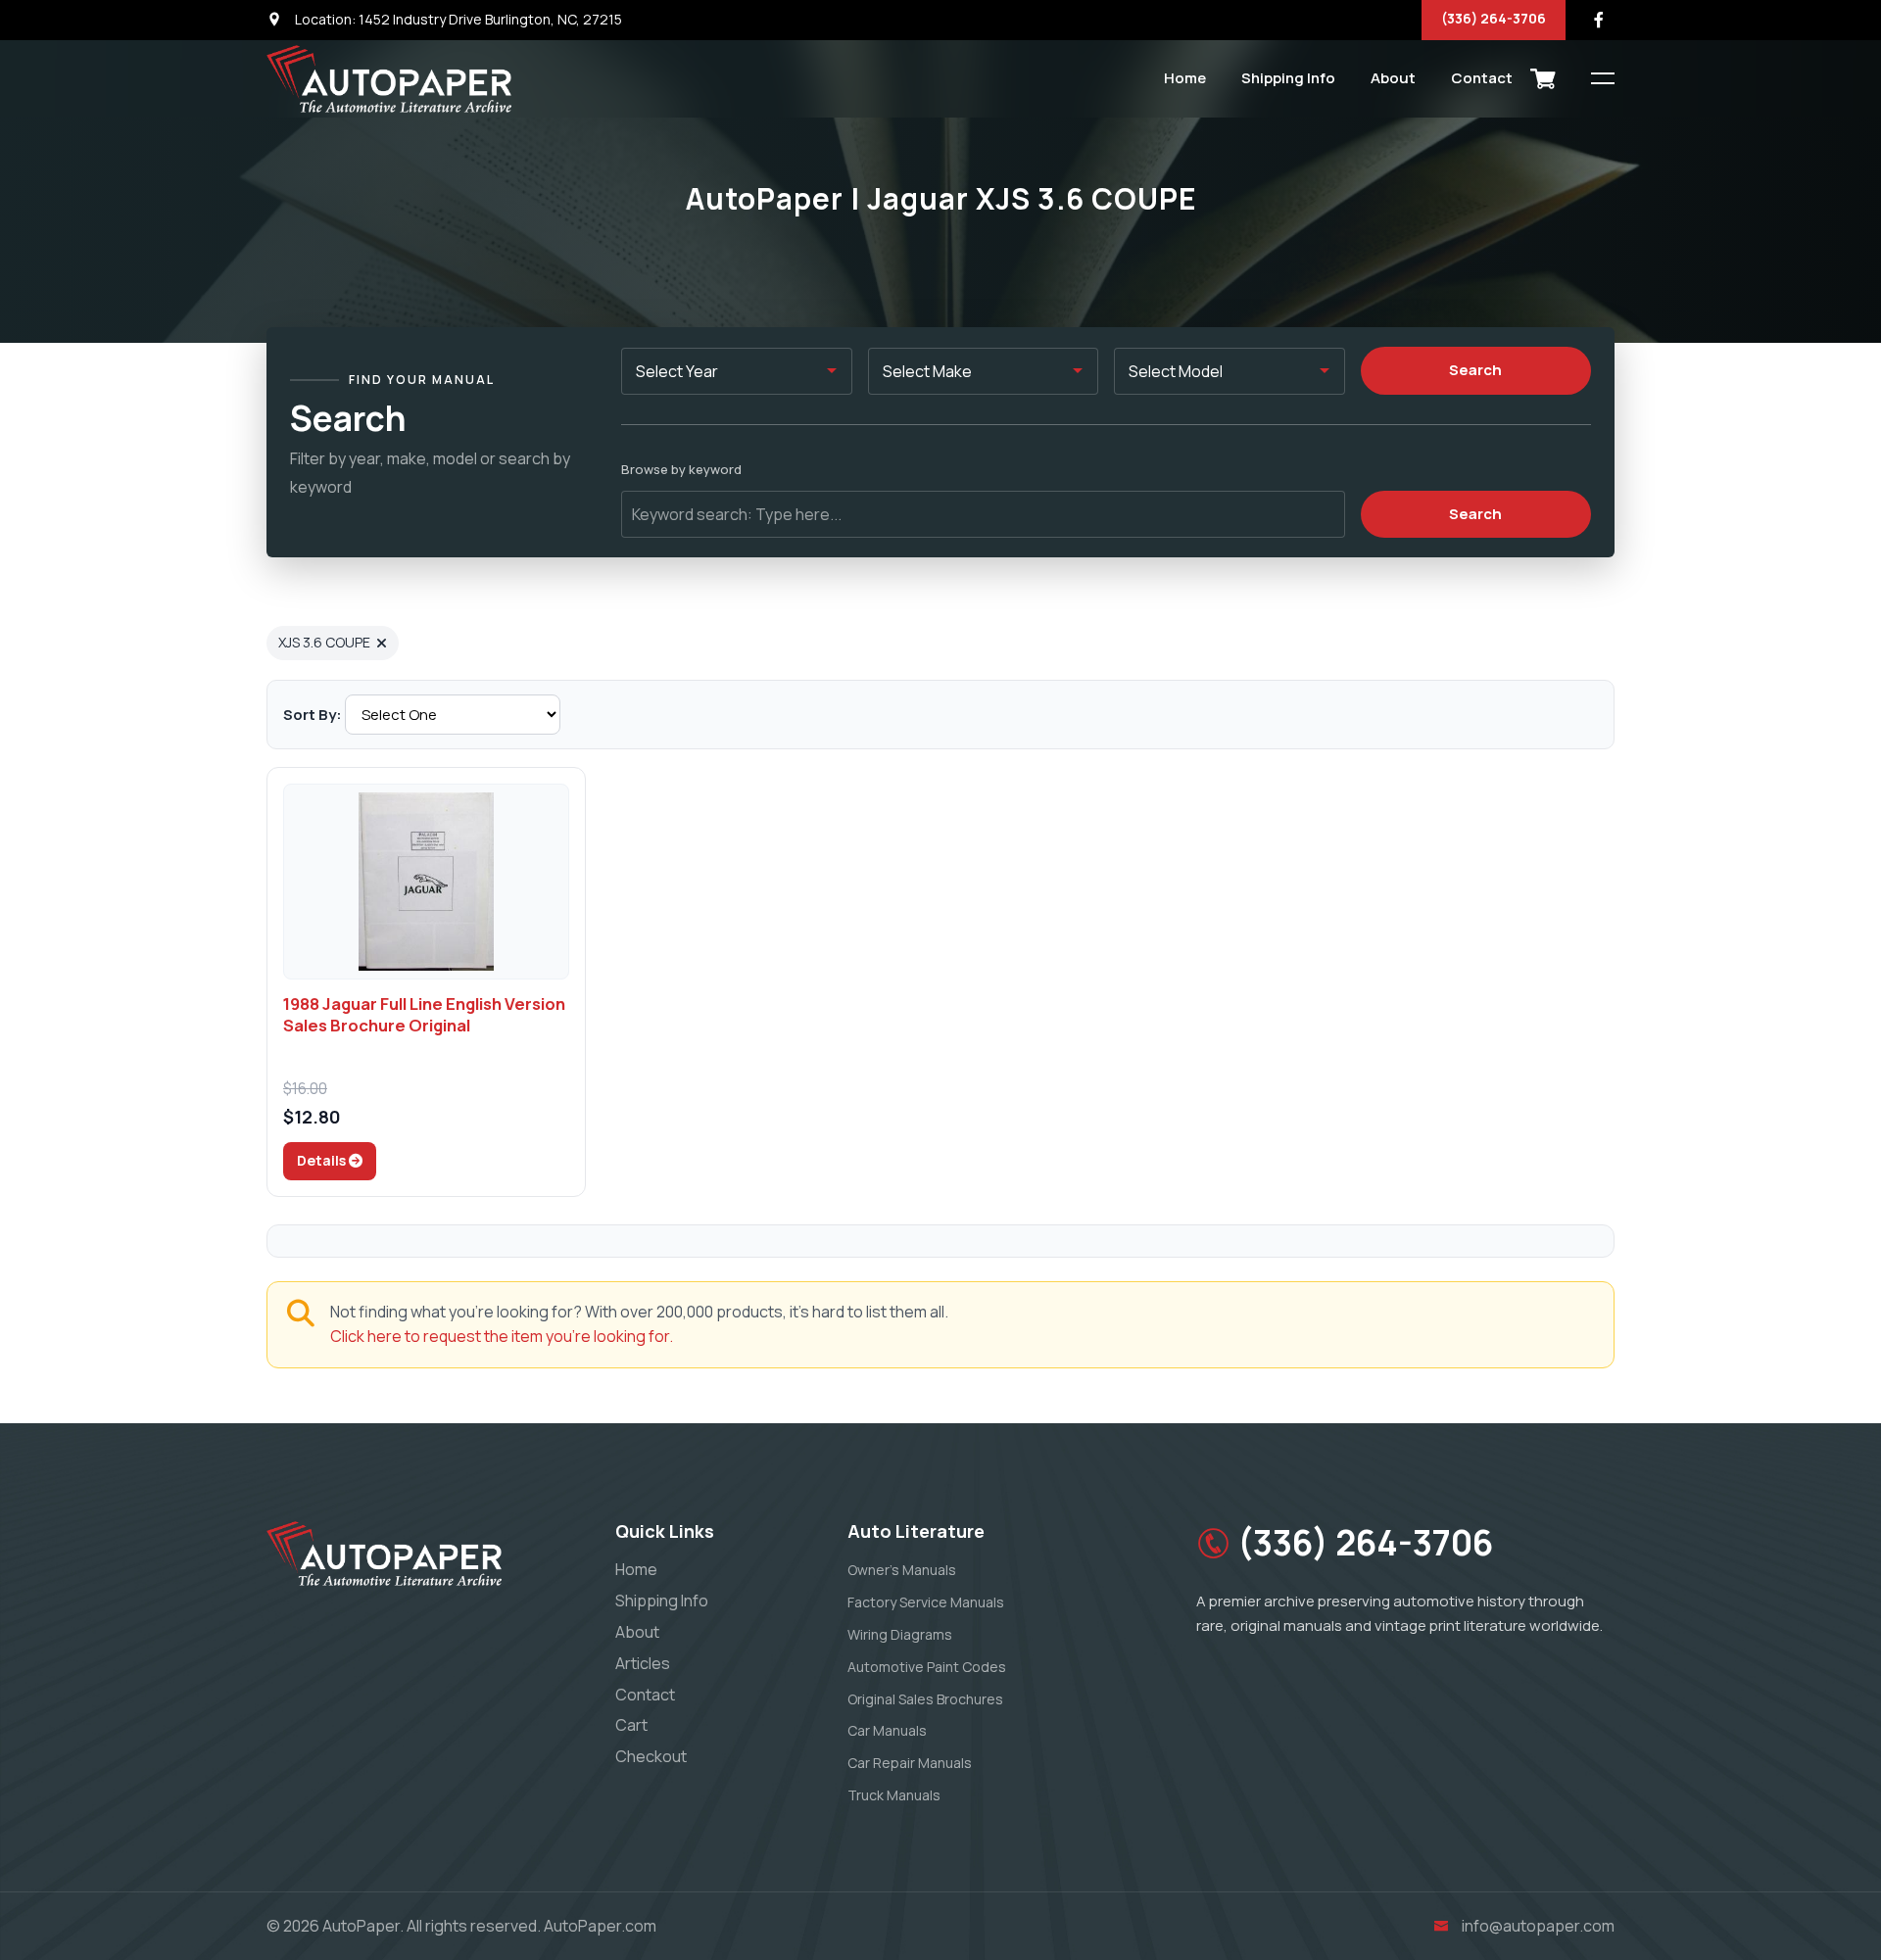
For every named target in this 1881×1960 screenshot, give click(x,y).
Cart (631, 1725)
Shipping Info (1288, 78)
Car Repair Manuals (910, 1763)
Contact (1482, 78)
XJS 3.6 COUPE (324, 642)
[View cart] (1543, 78)
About (1393, 78)
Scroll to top (44, 985)
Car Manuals (887, 1730)
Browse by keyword (681, 469)
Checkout (651, 1756)
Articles (643, 1663)
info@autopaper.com (1538, 1926)
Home (1185, 78)
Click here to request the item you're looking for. (502, 1336)
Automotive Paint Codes (927, 1667)
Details (323, 1160)
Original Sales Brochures (925, 1699)
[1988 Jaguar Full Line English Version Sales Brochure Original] (426, 882)
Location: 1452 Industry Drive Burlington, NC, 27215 (457, 19)
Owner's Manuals (902, 1570)
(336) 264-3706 (1494, 18)
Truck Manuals (894, 1795)
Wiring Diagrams (900, 1634)
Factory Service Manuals (926, 1602)
